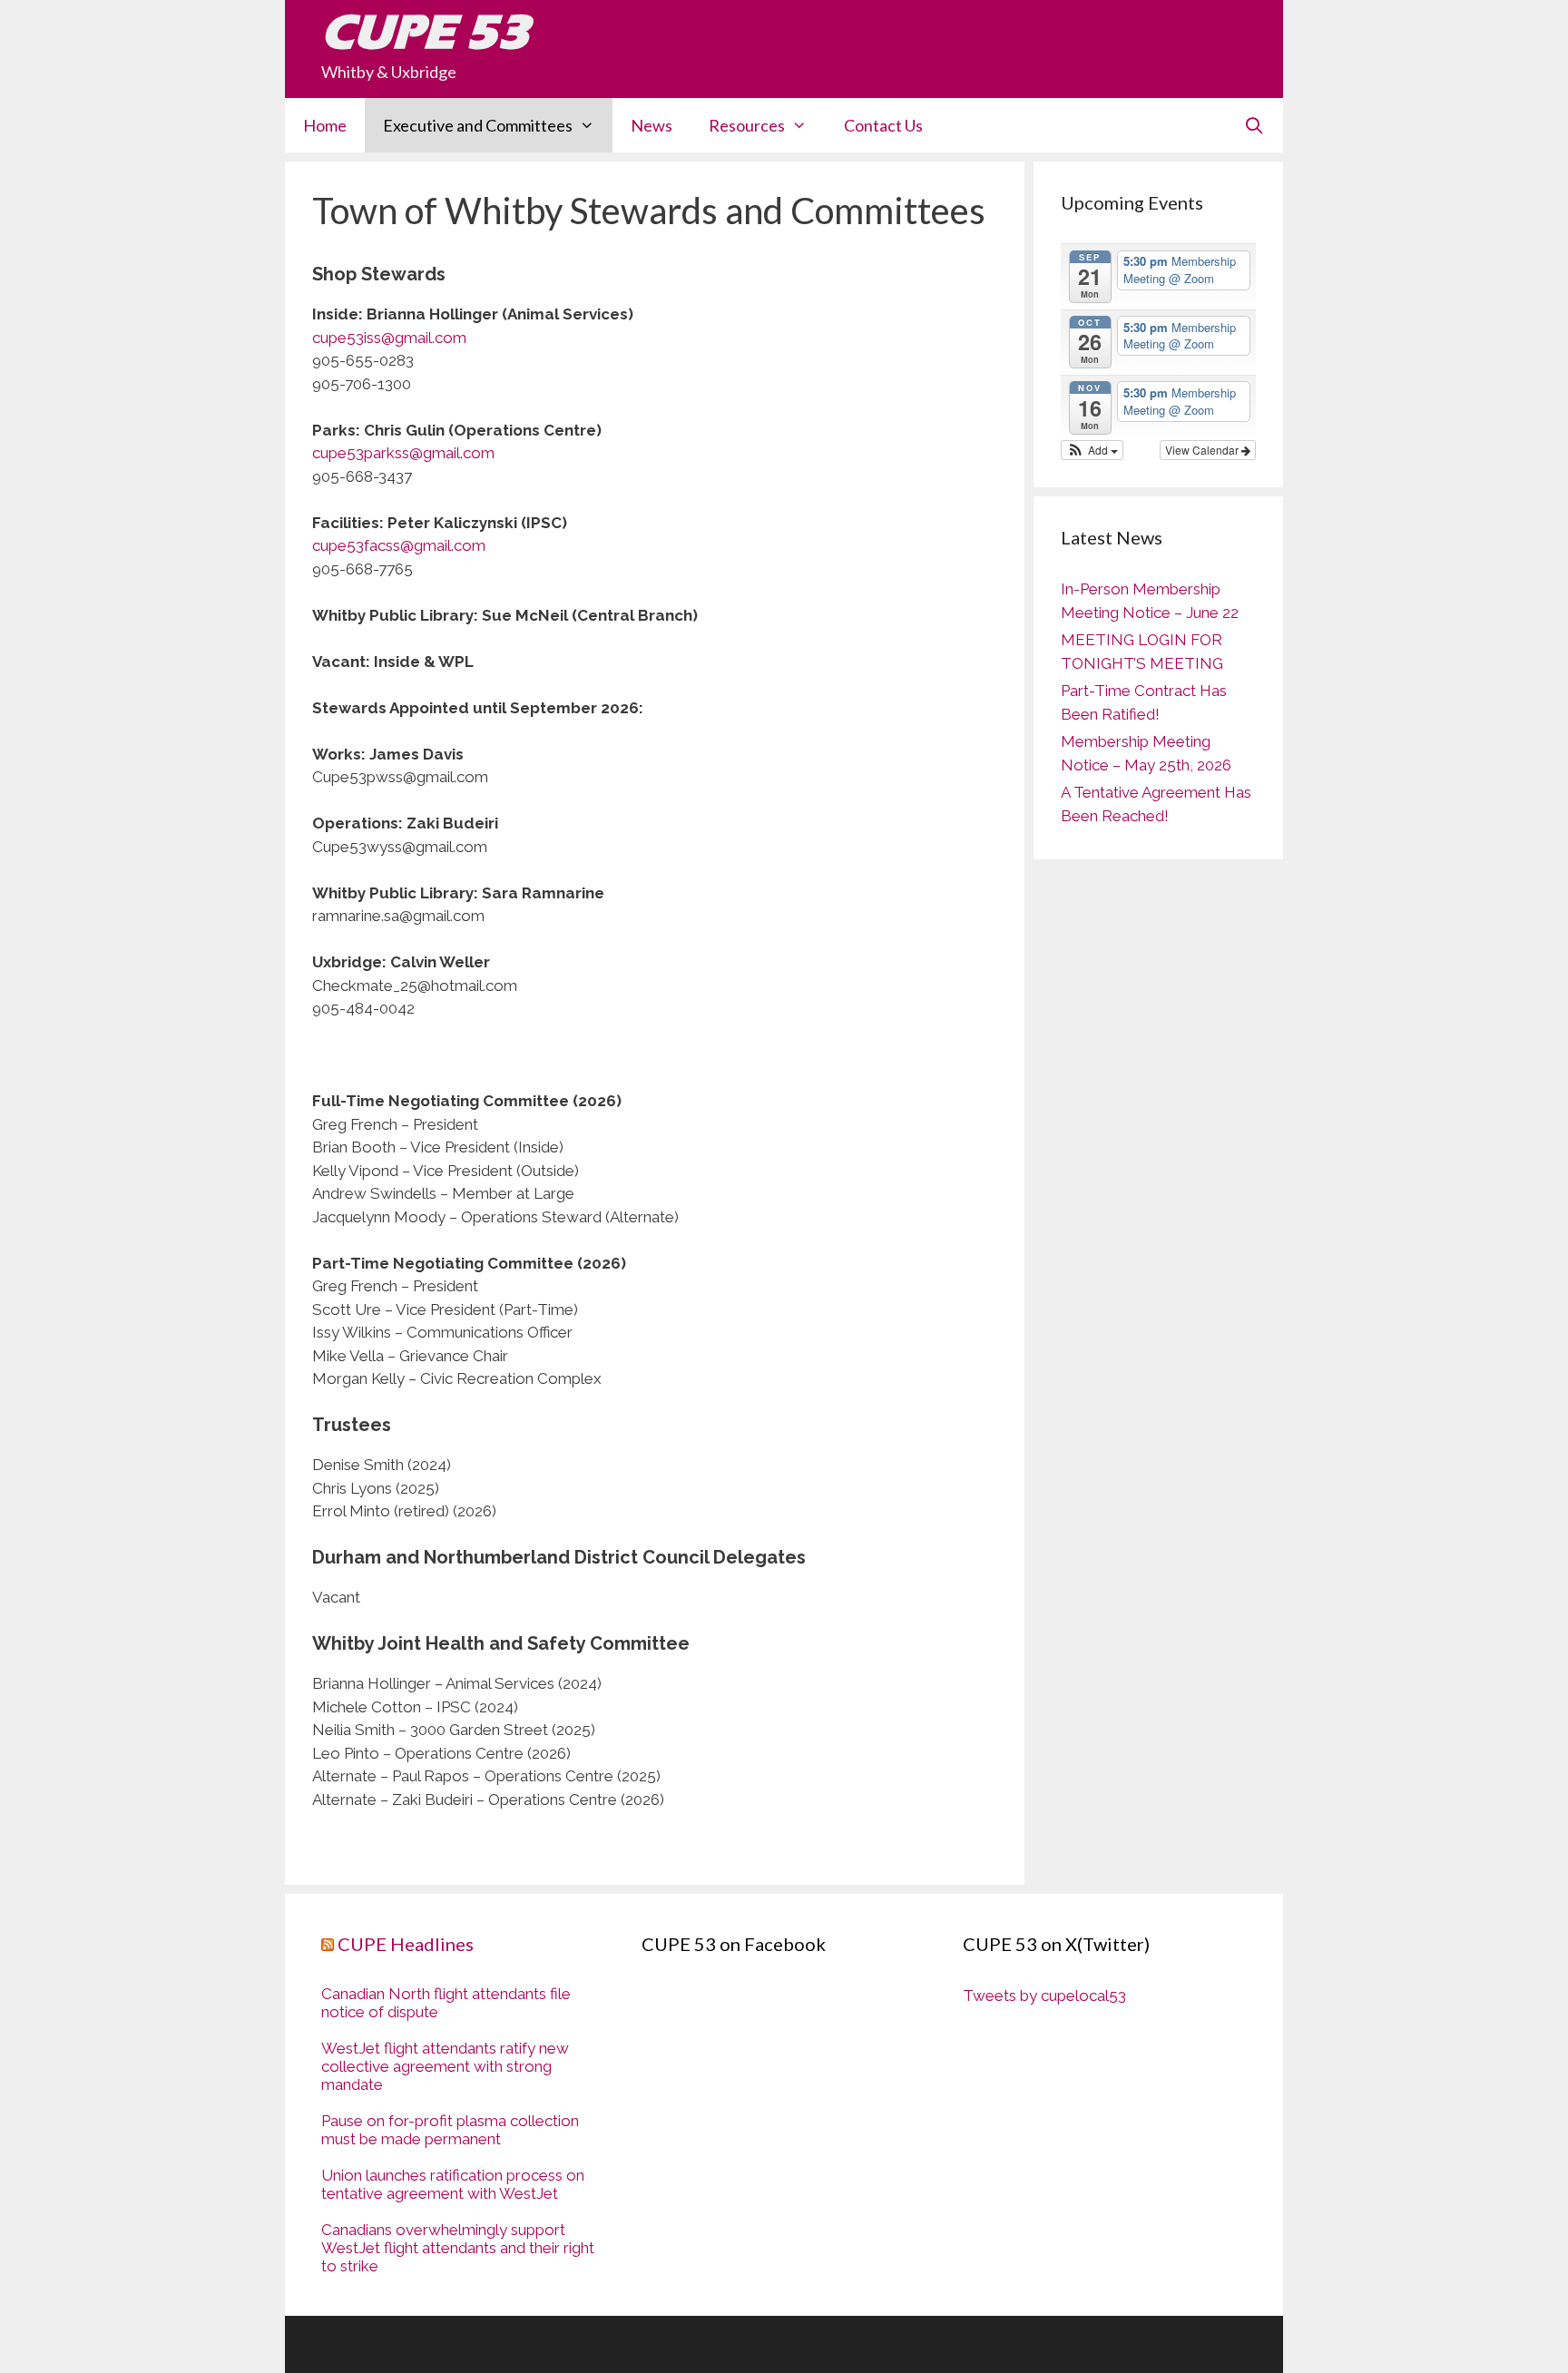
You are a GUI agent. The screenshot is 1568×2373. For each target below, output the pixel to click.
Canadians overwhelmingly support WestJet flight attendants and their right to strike (458, 2248)
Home (325, 125)
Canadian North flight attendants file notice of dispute (446, 2003)
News (652, 125)
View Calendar (1203, 450)
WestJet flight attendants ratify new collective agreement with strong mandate (445, 2066)
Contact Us (883, 125)
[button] (1092, 450)
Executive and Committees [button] (478, 125)
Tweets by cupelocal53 (1044, 1995)
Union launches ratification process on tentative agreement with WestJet (453, 2184)
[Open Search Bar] (1254, 125)
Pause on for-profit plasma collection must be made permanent (450, 2130)
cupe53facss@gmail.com (399, 545)
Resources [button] (747, 125)
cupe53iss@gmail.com (389, 338)
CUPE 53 (425, 32)
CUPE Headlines (406, 1944)
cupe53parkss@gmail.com (403, 453)
